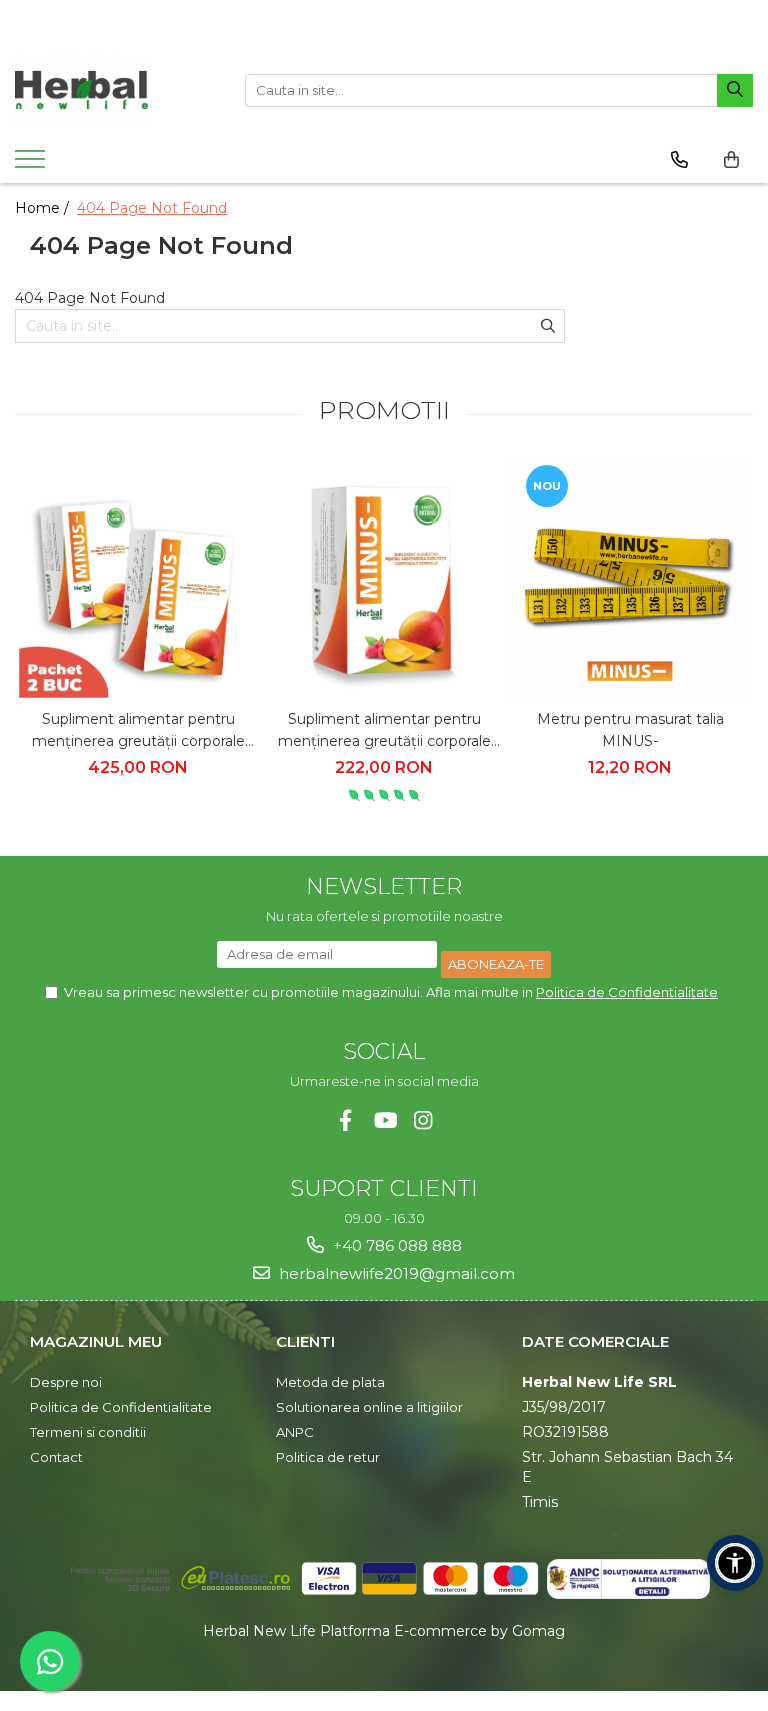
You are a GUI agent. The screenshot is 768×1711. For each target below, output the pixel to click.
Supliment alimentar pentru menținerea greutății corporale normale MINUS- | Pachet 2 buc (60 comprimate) (138, 731)
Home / (44, 208)
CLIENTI (305, 1341)
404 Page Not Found (152, 208)
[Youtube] (384, 1120)
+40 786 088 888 (395, 1245)
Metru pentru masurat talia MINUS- (630, 730)
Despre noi (66, 1382)
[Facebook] (345, 1120)
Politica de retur (328, 1457)
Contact (56, 1457)
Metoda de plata (330, 1382)
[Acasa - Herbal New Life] (115, 90)
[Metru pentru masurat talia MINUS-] (630, 579)
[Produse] (32, 165)
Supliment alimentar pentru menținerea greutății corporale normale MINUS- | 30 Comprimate (384, 731)
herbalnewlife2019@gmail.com (395, 1273)
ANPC (295, 1432)
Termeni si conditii (88, 1432)
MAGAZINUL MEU (96, 1341)
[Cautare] (735, 90)
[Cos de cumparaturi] (731, 160)
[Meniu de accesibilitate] (735, 1563)
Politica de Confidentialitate (627, 992)
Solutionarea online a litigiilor (369, 1407)
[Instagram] (423, 1120)
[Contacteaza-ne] (679, 160)
